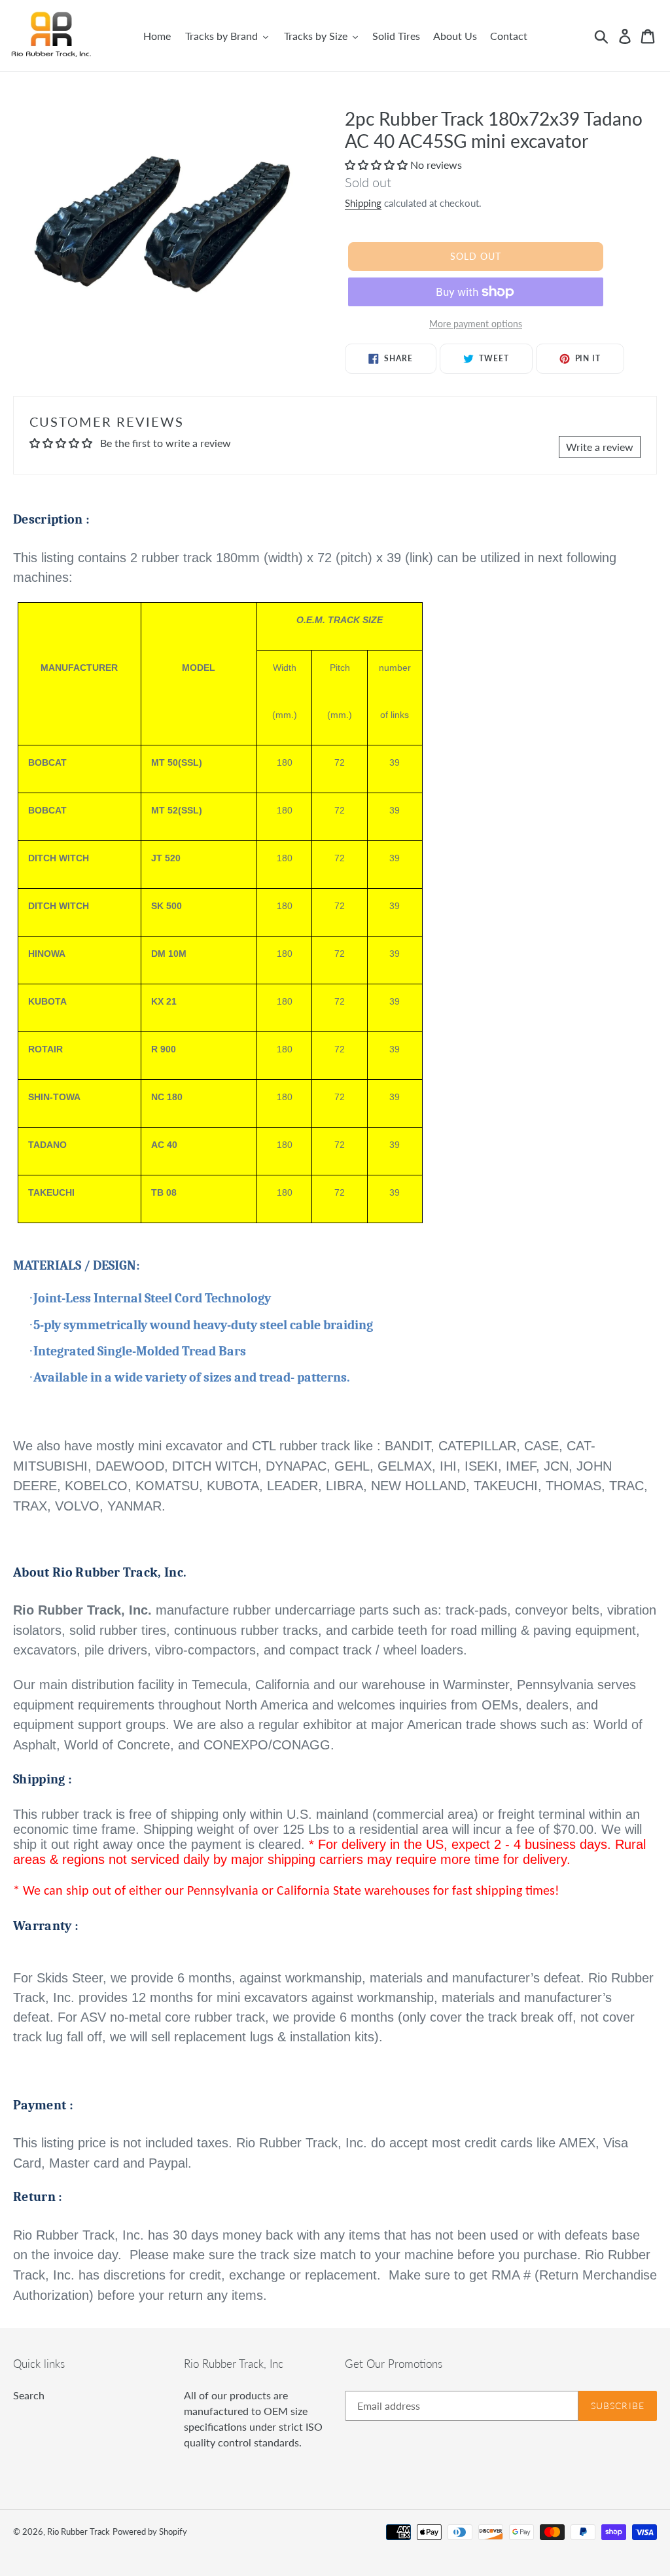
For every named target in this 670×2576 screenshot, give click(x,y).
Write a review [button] (600, 447)
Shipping (363, 203)
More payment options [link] (476, 324)
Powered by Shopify (150, 2531)
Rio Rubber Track (79, 2531)
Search (29, 2395)
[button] (378, 165)
